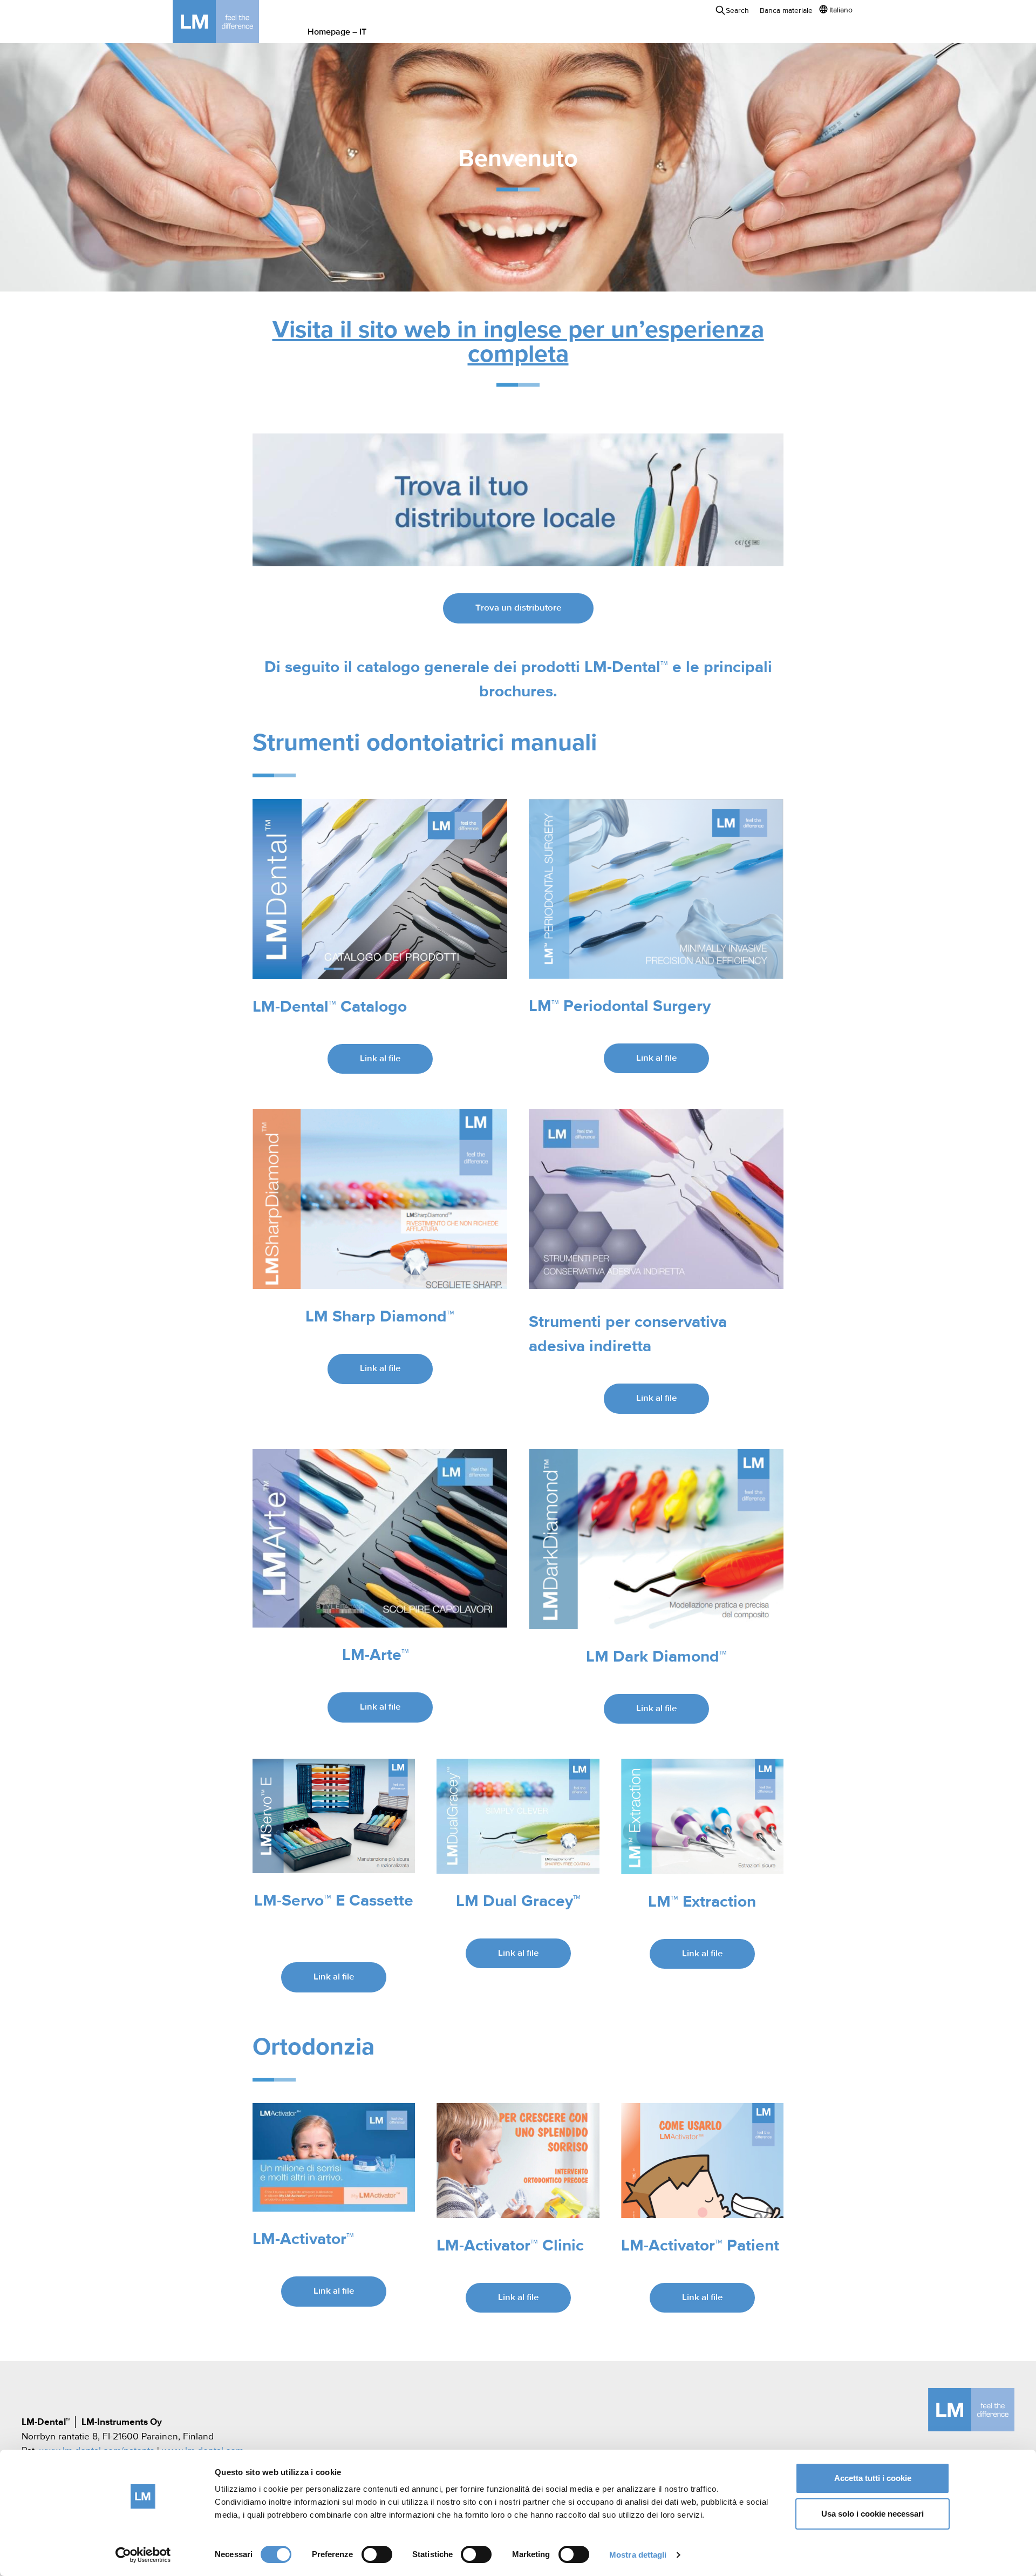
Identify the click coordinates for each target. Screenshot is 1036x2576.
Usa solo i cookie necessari (873, 2514)
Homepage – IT (337, 32)
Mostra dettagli (638, 2555)
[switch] (377, 2554)
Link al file (380, 1059)
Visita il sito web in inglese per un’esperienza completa (518, 343)
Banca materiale (786, 11)
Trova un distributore (518, 608)
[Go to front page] (232, 22)
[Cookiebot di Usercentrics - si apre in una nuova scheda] (143, 2555)
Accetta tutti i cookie (873, 2478)
